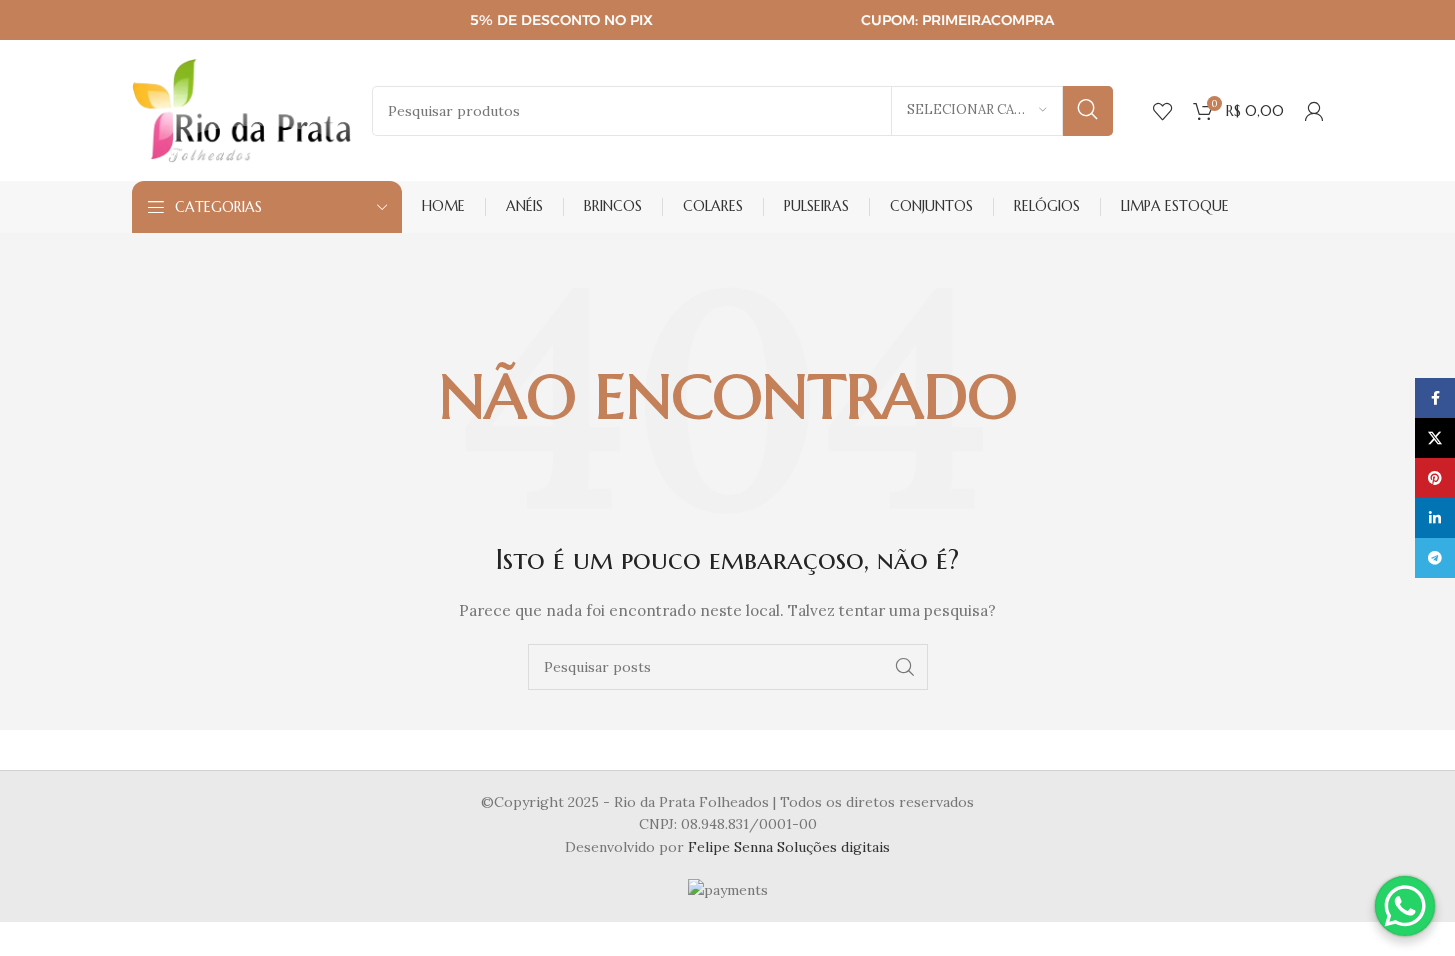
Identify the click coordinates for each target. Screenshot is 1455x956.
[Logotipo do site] (242, 109)
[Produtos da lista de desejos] (1163, 111)
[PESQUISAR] (1088, 111)
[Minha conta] (1314, 111)
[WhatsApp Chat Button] (1405, 906)
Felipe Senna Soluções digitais (789, 847)
